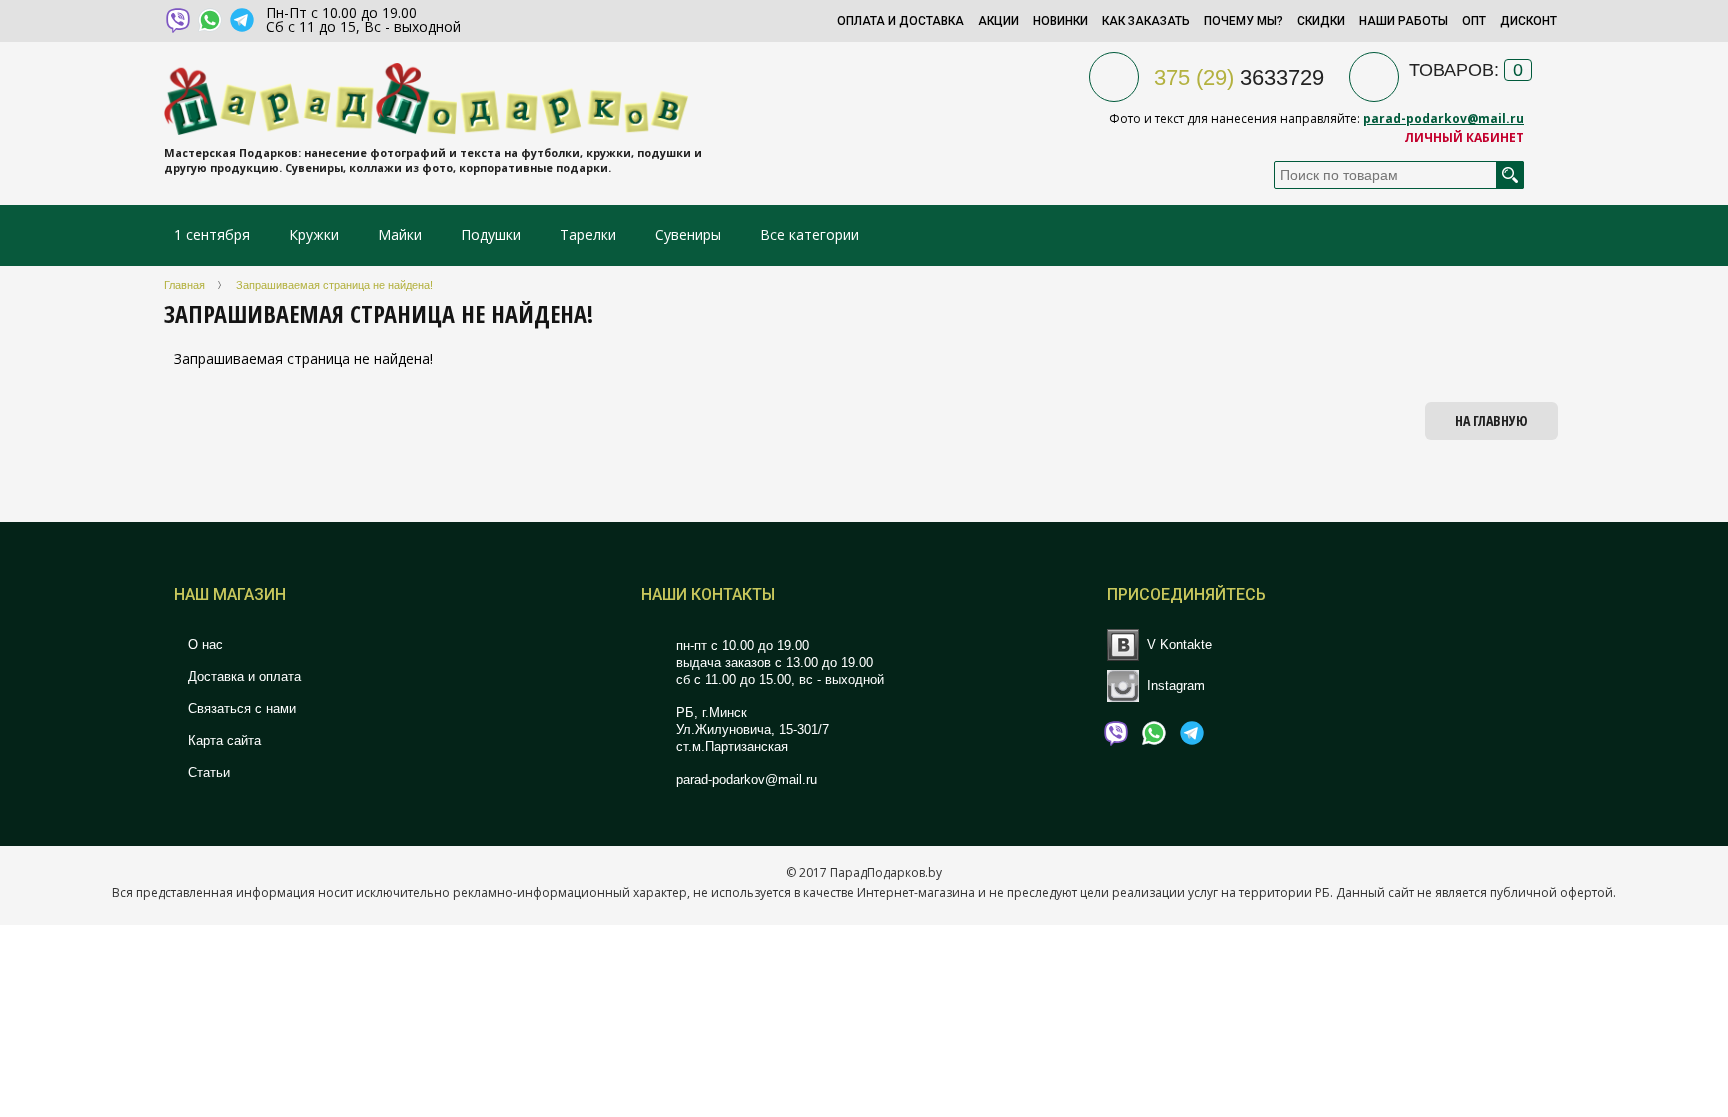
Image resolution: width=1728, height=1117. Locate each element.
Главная (184, 285)
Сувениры (688, 234)
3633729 (1239, 77)
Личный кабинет (1464, 137)
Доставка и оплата (242, 676)
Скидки (1321, 21)
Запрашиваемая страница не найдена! (334, 285)
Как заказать (1146, 21)
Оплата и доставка (900, 21)
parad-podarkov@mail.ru (1443, 118)
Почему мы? (1243, 21)
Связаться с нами (240, 708)
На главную (1491, 420)
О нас (203, 644)
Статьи (207, 772)
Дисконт (1528, 21)
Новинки (1060, 21)
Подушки (491, 234)
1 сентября (212, 234)
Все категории (809, 234)
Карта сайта (222, 740)
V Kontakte (1179, 644)
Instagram (1176, 685)
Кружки (316, 234)
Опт (1474, 21)
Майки (400, 234)
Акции (998, 21)
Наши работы (1403, 21)
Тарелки (588, 234)
